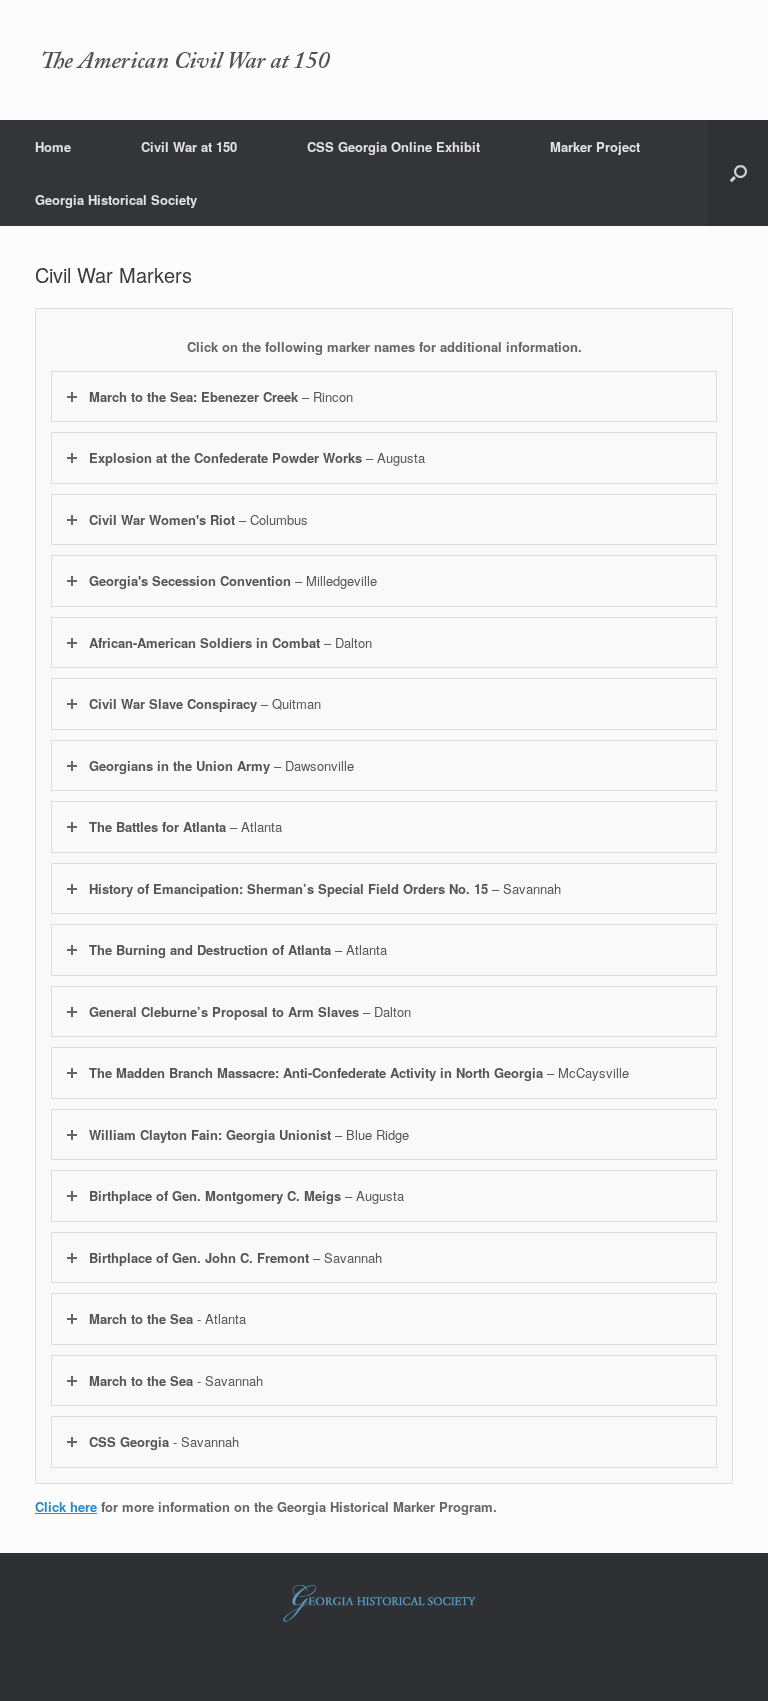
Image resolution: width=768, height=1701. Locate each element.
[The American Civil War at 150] (185, 60)
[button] (738, 173)
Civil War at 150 (189, 146)
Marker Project (595, 146)
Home (53, 146)
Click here (66, 1506)
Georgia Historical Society (116, 199)
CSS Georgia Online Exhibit (393, 146)
